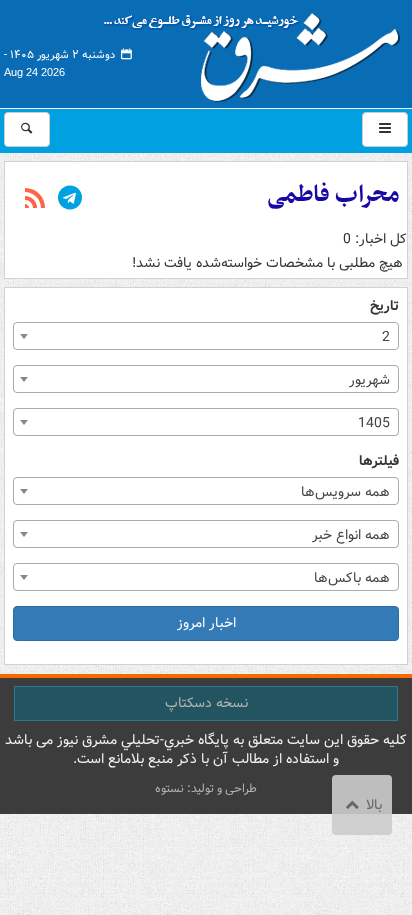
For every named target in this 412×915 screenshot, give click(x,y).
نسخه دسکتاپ (206, 703)
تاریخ (384, 306)
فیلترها (379, 461)
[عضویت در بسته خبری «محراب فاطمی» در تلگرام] (70, 200)
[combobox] (206, 336)
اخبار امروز (206, 623)
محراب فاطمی (333, 195)
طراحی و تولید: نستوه (206, 788)
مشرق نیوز (258, 50)
